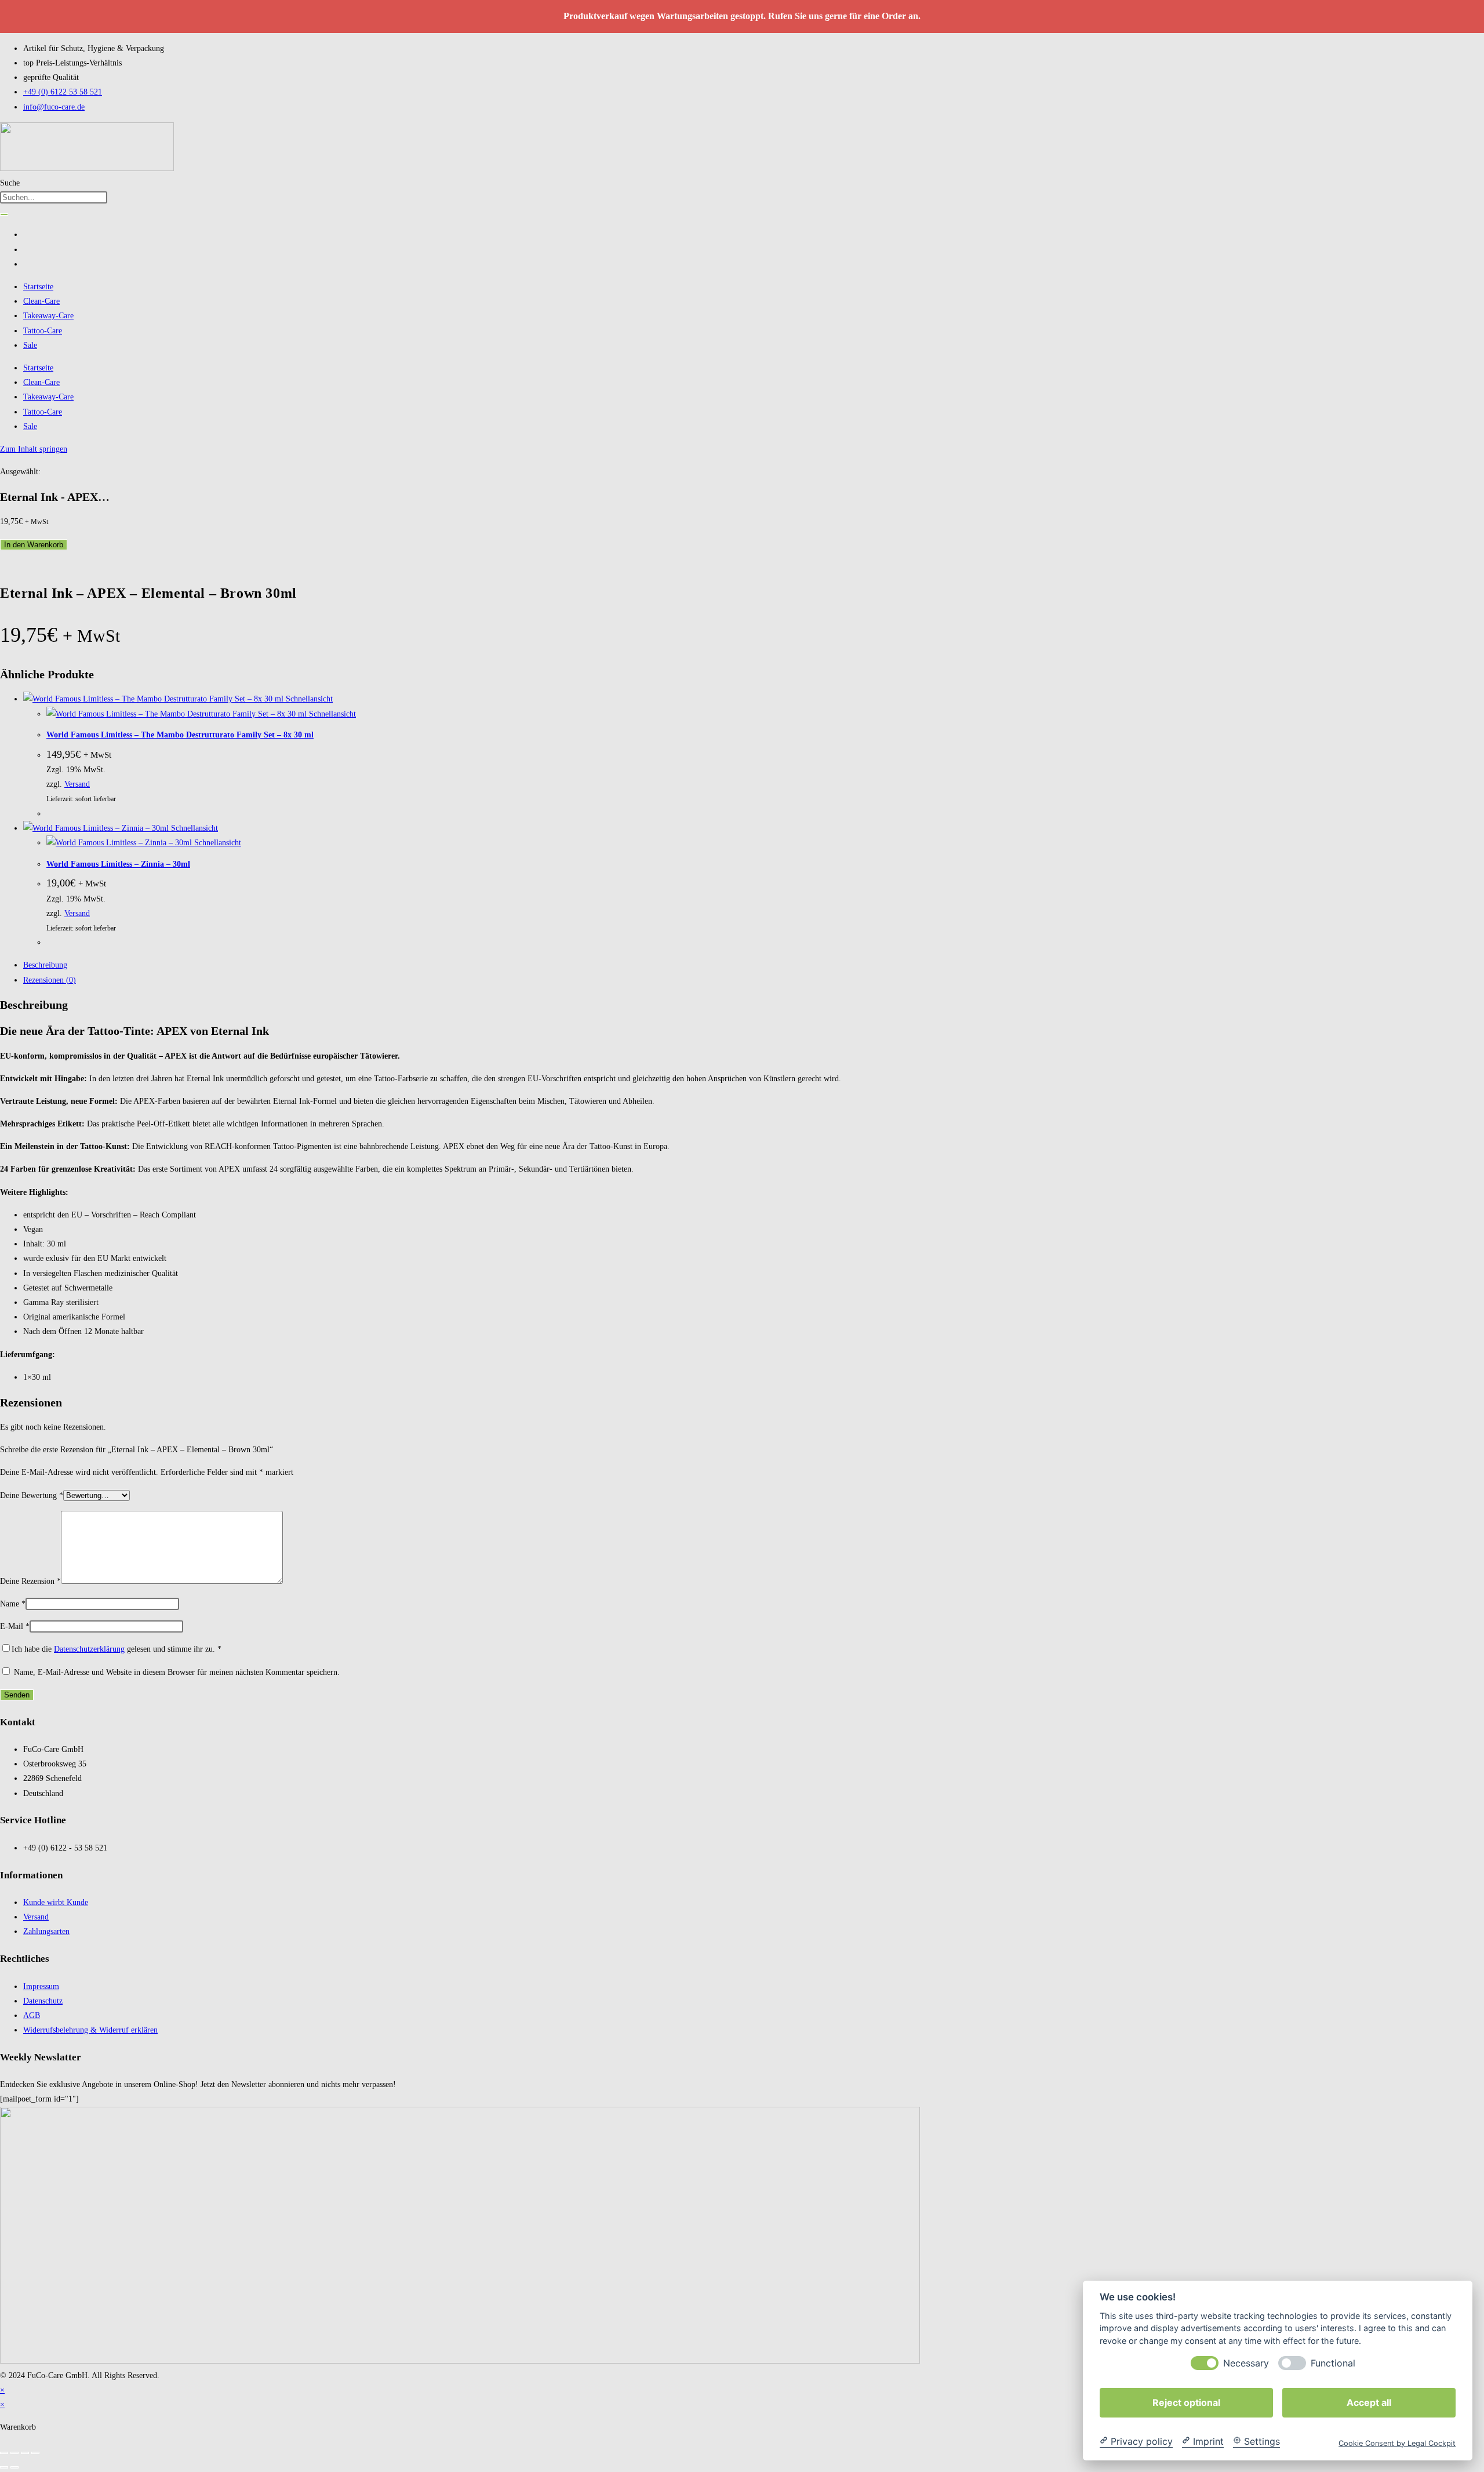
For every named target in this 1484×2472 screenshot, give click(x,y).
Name (13, 1604)
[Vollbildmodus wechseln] (14, 2453)
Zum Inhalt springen (34, 449)
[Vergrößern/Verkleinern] (4, 2453)
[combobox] (54, 197)
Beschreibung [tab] (45, 965)
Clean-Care (41, 301)
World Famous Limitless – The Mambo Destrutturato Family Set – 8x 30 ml (180, 735)
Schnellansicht (308, 699)
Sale (30, 345)
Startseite (38, 287)
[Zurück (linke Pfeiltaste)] (4, 2467)
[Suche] (4, 215)
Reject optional (1186, 2402)
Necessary (1246, 2363)
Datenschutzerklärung (89, 1649)
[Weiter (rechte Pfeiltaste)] (14, 2467)
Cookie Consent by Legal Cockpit (1397, 2443)
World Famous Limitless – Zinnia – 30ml (118, 864)
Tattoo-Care (43, 331)
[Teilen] (25, 2453)
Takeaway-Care (48, 316)
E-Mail (15, 1626)
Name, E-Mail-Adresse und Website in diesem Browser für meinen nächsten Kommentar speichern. (177, 1672)
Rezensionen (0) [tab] (50, 980)
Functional (1333, 2363)
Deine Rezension (30, 1581)
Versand (77, 784)
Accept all (1369, 2402)
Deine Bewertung (32, 1495)
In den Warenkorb (34, 545)
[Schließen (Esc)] (35, 2453)
